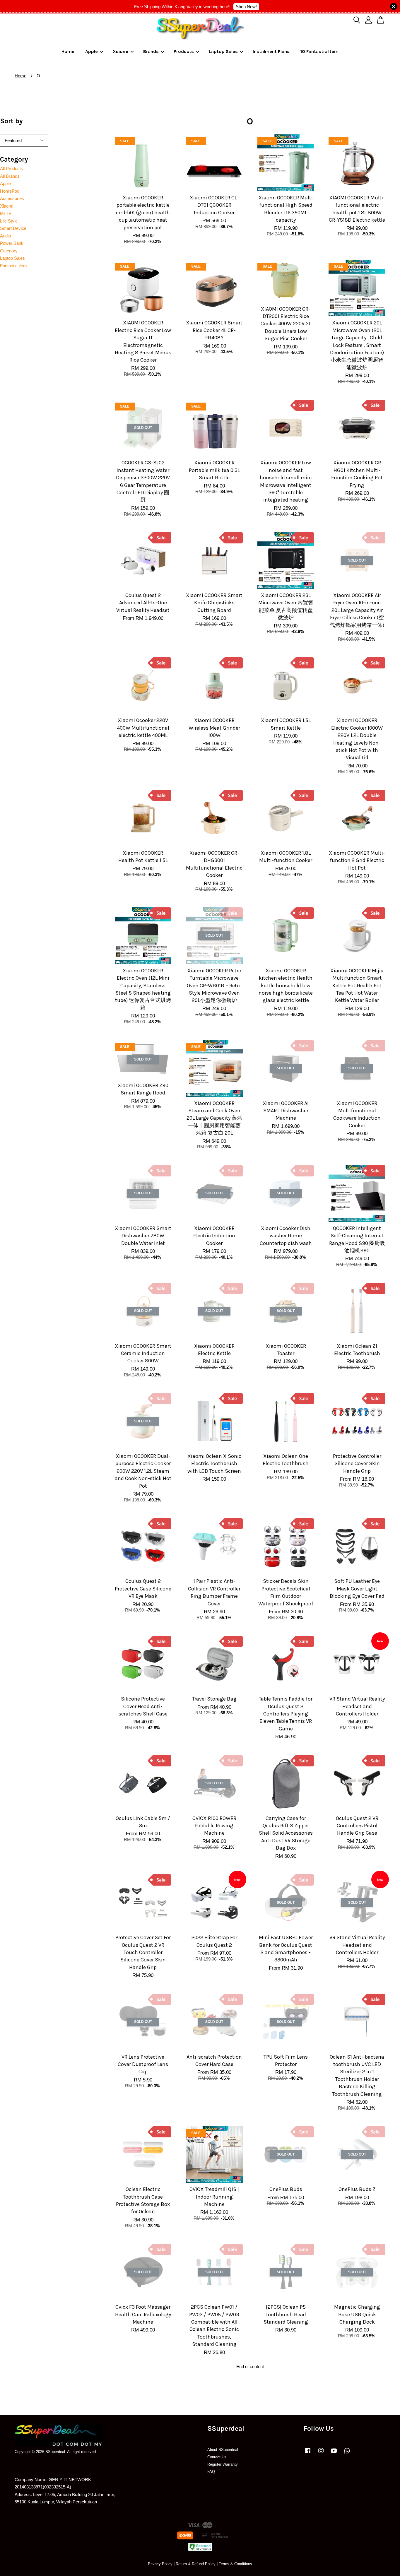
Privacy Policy (160, 2564)
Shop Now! (246, 7)
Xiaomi (120, 51)
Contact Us (217, 2457)
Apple (92, 51)
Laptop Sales (223, 51)
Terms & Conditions (235, 2564)
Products (184, 51)
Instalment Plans (271, 51)
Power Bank (12, 243)
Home (68, 51)
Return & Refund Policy (196, 2564)
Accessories (12, 198)
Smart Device (13, 228)
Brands (151, 51)
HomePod (10, 191)
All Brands (10, 176)
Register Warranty (223, 2464)
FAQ (211, 2472)
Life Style (9, 221)
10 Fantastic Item (319, 51)
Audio (5, 236)
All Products (12, 169)
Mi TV (6, 213)
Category (9, 251)
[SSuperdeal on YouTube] (334, 2453)
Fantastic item (13, 266)
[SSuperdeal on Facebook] (308, 2453)
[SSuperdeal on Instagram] (321, 2453)
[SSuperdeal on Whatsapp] (347, 2453)
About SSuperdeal (223, 2450)
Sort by (11, 121)
